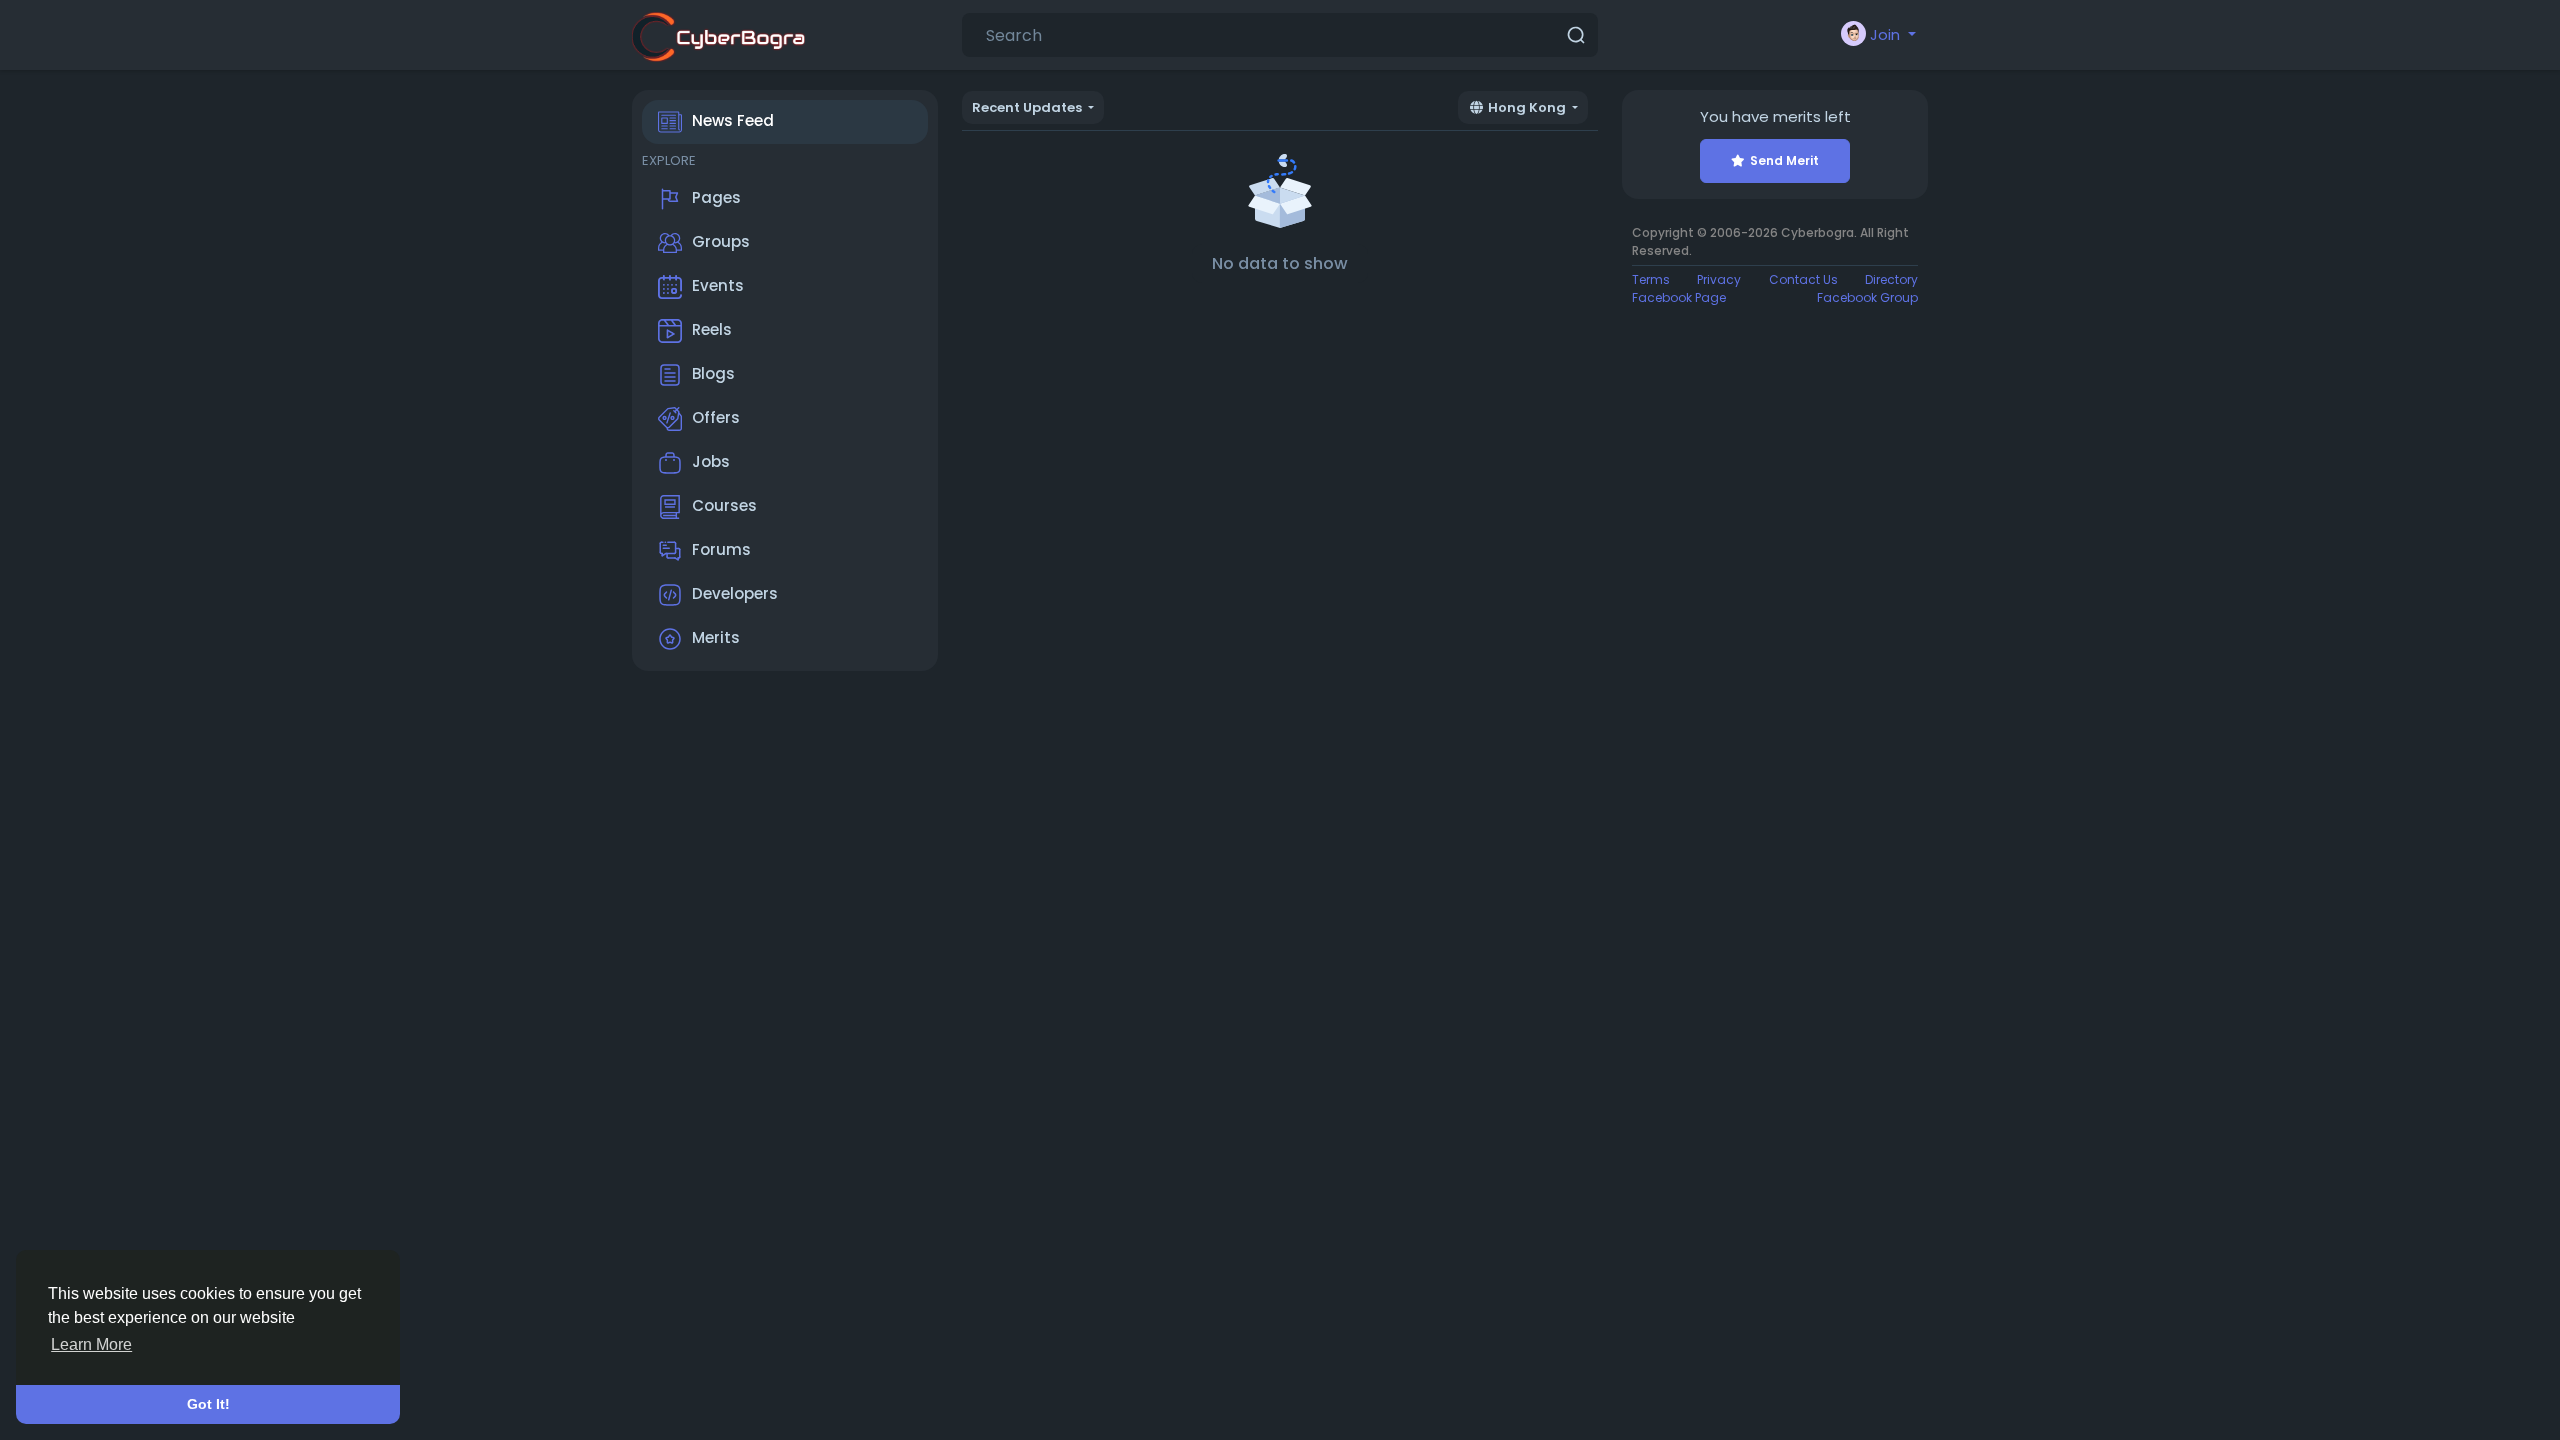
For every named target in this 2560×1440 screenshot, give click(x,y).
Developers (735, 593)
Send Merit (1784, 160)
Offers (716, 417)
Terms (1651, 279)
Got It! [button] (208, 1404)
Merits (716, 637)
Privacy (1719, 279)
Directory (1891, 279)
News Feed (733, 120)
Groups (721, 241)
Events (718, 285)
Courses (724, 505)
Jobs (711, 461)
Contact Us (1803, 279)
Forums (721, 549)
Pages (716, 197)
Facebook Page (1679, 297)
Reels (712, 329)
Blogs (713, 373)
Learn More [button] (91, 1344)
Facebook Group (1867, 297)
